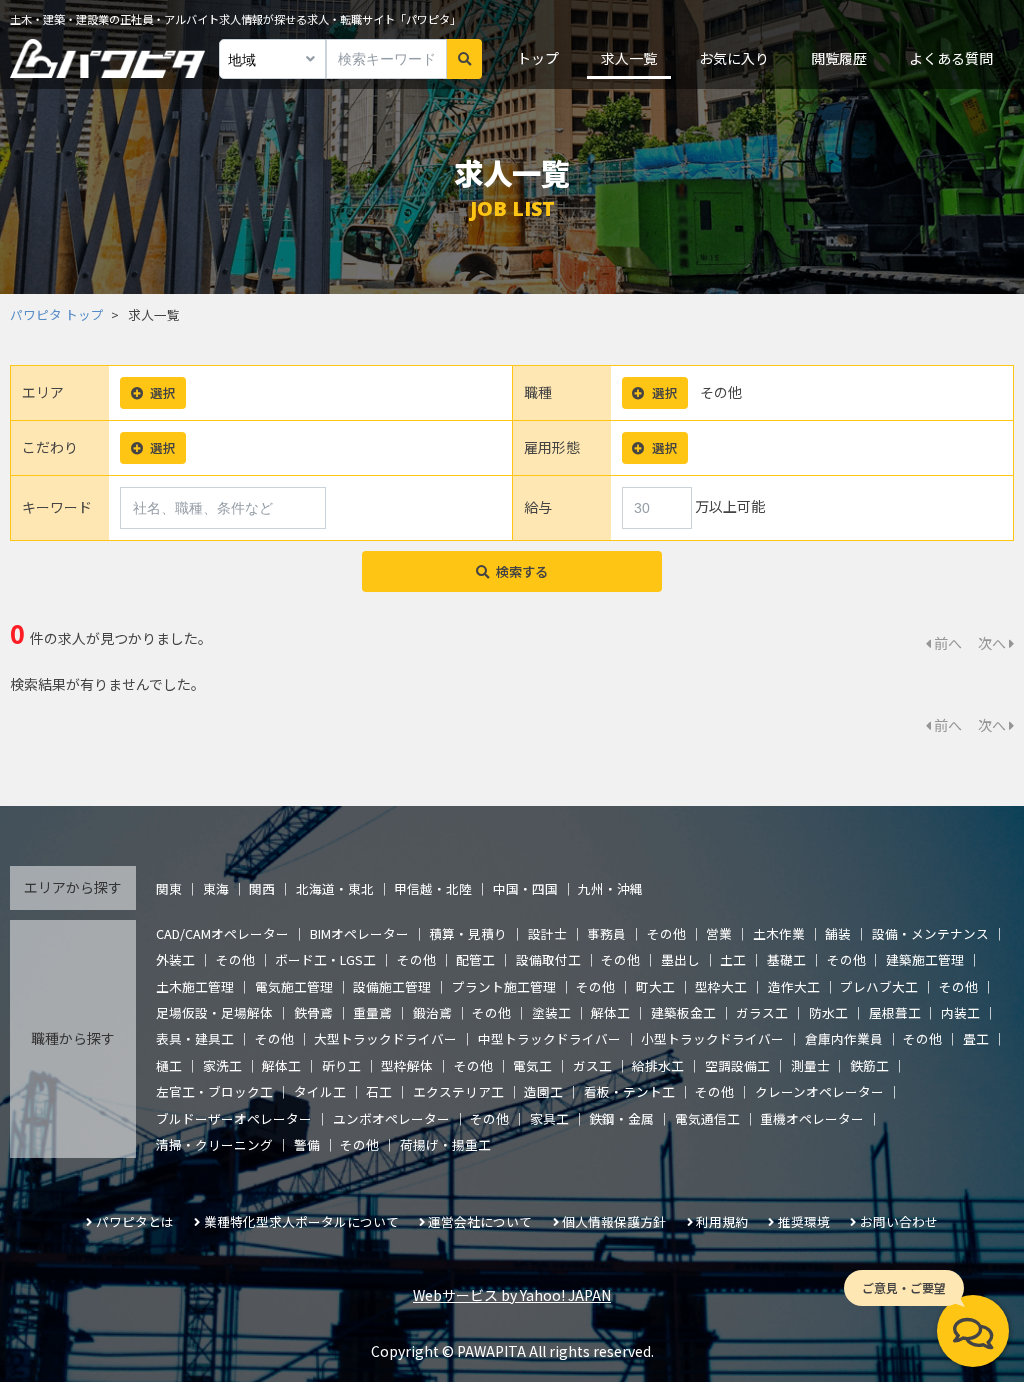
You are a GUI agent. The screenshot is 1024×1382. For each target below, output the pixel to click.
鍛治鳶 (432, 1012)
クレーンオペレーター (819, 1091)
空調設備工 (737, 1065)
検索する (522, 571)
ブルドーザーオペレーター (234, 1118)
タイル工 (320, 1091)
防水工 (828, 1012)
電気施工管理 (294, 986)
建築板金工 (683, 1012)
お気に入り (734, 58)
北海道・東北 (335, 888)
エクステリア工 (458, 1091)
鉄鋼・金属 (621, 1118)
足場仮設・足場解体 (214, 1012)
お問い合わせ (899, 1221)
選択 (163, 392)
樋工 (169, 1065)
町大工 (655, 986)
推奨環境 (804, 1221)
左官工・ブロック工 (214, 1091)
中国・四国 (525, 888)
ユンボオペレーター (391, 1118)
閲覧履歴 (839, 58)
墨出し (680, 959)
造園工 (543, 1091)
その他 (666, 933)
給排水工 (658, 1065)
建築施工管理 (925, 959)
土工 (733, 959)
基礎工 (786, 959)
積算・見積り (468, 933)
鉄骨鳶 (313, 1012)
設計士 (547, 933)
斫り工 (341, 1065)
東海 (216, 888)
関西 (262, 888)
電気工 (532, 1065)
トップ (538, 58)
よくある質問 (951, 58)
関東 (169, 888)
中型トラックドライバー (549, 1038)
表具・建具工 (195, 1038)
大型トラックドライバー (385, 1038)
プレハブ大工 (879, 986)
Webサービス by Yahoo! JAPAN (512, 1295)
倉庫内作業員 (844, 1038)
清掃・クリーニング (214, 1144)
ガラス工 (762, 1012)
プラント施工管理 (504, 986)
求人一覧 (629, 58)
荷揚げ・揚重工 (445, 1144)
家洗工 (222, 1065)
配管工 (475, 959)
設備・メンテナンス (930, 933)
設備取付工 (548, 959)
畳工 (976, 1038)
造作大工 (794, 986)
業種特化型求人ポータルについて (301, 1221)
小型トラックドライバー (712, 1038)
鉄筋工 (869, 1065)
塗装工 (551, 1012)
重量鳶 (372, 1012)
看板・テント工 (629, 1091)
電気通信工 (707, 1118)
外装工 (175, 959)
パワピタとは (135, 1221)
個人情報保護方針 (614, 1221)
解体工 (610, 1012)
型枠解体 (407, 1065)
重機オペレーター (812, 1118)
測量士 (810, 1065)
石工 (379, 1091)
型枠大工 (721, 986)
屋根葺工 (895, 1012)
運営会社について (480, 1221)
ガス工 (592, 1065)
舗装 (838, 933)
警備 (307, 1144)
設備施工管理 (392, 986)
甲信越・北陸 (433, 888)
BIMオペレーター (359, 933)
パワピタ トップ (57, 314)
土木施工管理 (195, 986)
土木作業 (779, 933)
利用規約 (722, 1221)
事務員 (606, 933)
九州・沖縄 (610, 888)
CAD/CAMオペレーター (222, 933)
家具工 (549, 1118)
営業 (719, 933)
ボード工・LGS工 (325, 959)
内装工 (960, 1012)
